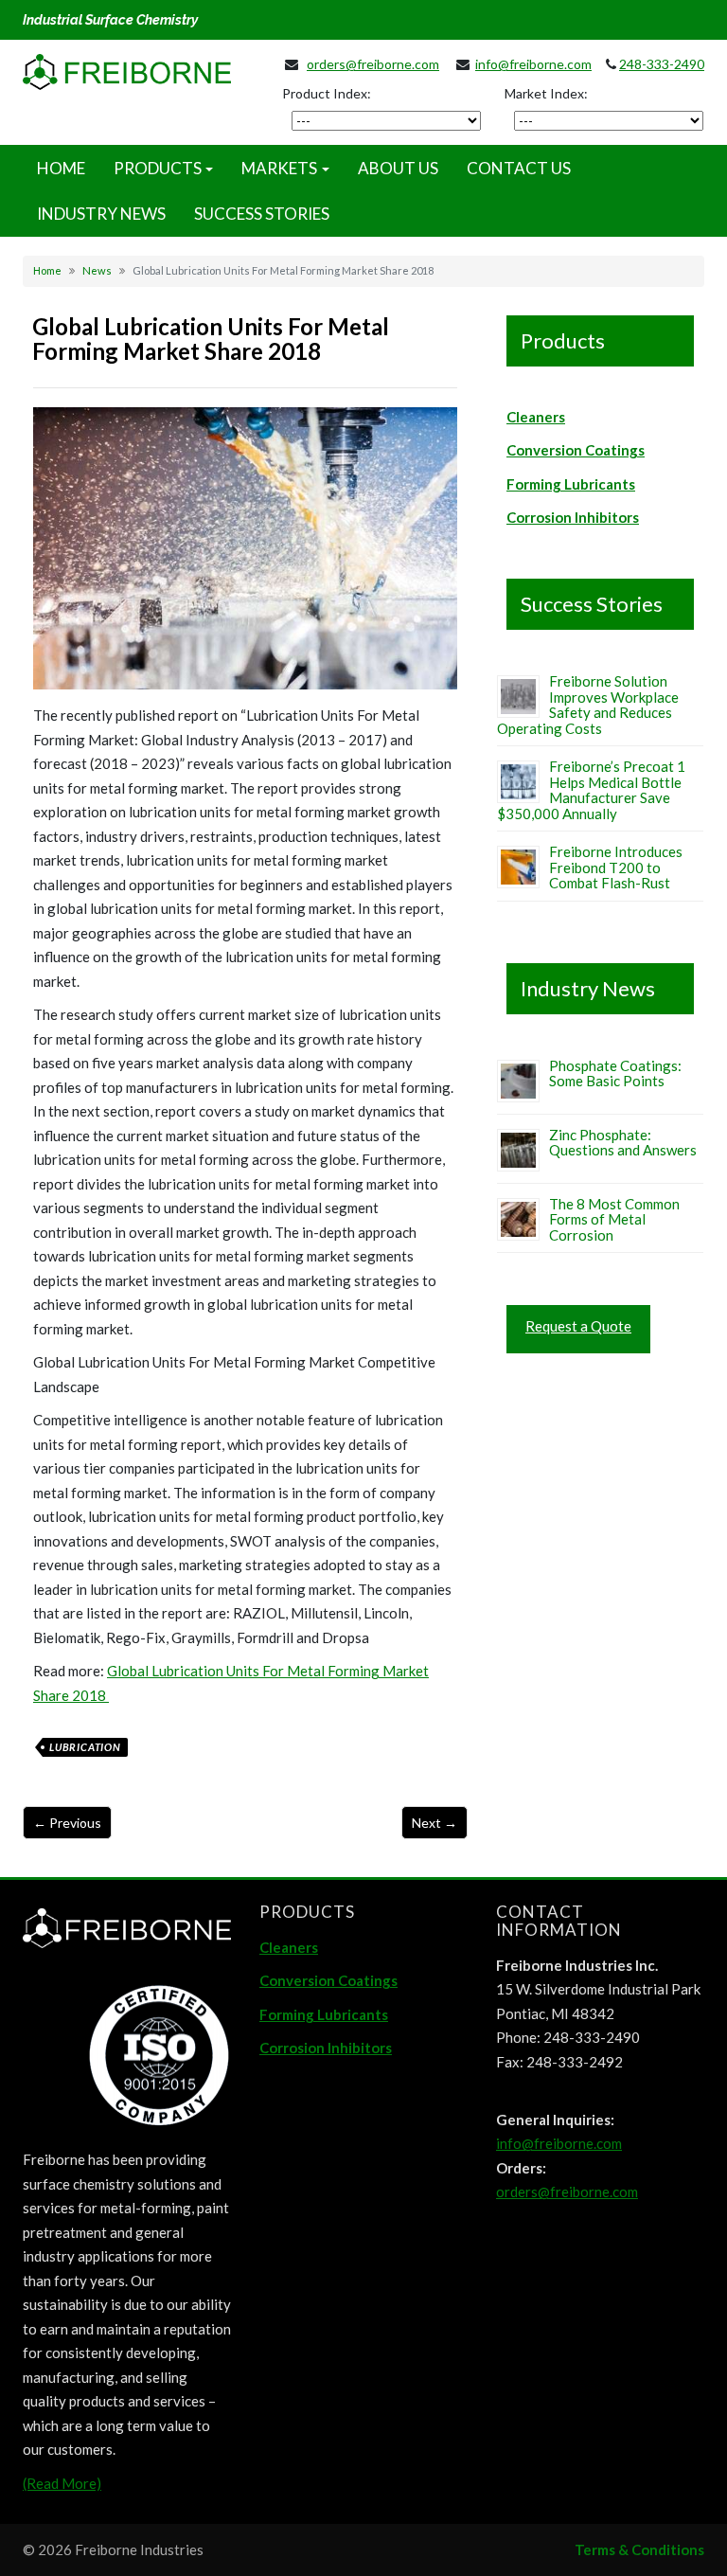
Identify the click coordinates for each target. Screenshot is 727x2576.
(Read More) (62, 2483)
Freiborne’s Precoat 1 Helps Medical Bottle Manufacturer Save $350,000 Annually (591, 790)
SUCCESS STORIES (262, 214)
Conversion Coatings (576, 450)
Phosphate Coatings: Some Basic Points (615, 1073)
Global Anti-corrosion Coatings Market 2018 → (434, 1823)
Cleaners (536, 417)
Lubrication (85, 1747)
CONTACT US (519, 168)
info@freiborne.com (533, 64)
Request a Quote (578, 1326)
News (97, 270)
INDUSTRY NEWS (101, 214)
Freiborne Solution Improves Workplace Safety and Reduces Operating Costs (588, 705)
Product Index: (327, 93)
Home (47, 270)
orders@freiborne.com (373, 64)
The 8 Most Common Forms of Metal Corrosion (614, 1219)
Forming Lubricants (571, 484)
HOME (61, 168)
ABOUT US (398, 168)
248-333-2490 (662, 64)
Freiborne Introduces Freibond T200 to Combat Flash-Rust (616, 867)
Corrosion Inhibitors (573, 517)
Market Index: (546, 93)
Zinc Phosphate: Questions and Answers (623, 1143)
